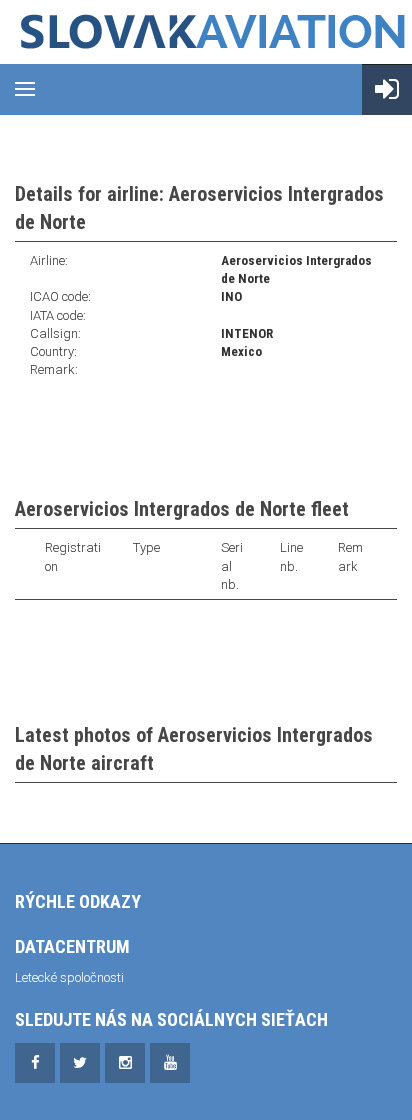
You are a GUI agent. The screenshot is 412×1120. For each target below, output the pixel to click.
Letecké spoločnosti (69, 977)
